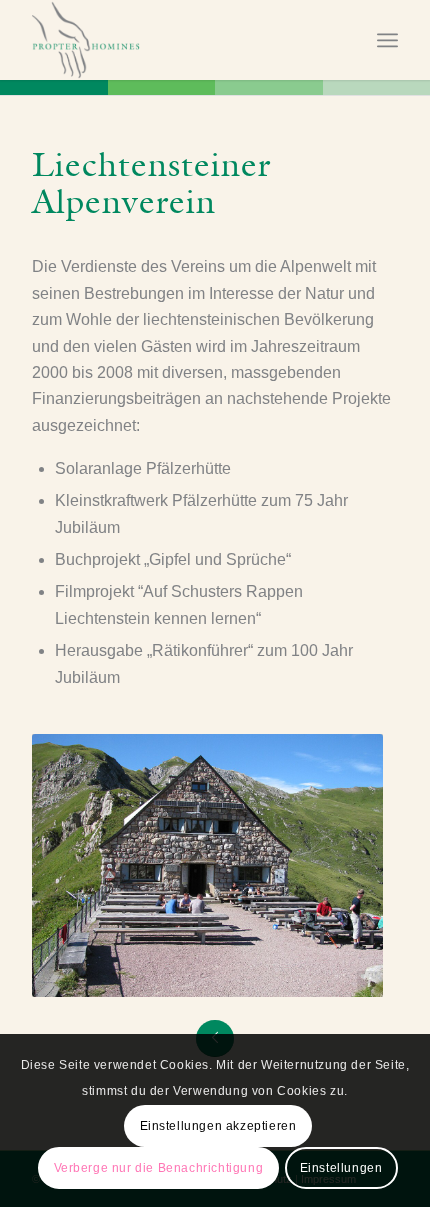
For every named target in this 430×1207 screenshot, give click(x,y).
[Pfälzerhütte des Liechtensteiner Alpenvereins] (207, 865)
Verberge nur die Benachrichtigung (159, 1168)
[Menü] (387, 40)
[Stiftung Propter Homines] (178, 40)
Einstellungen (341, 1168)
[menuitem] (387, 40)
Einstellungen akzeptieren (218, 1126)
